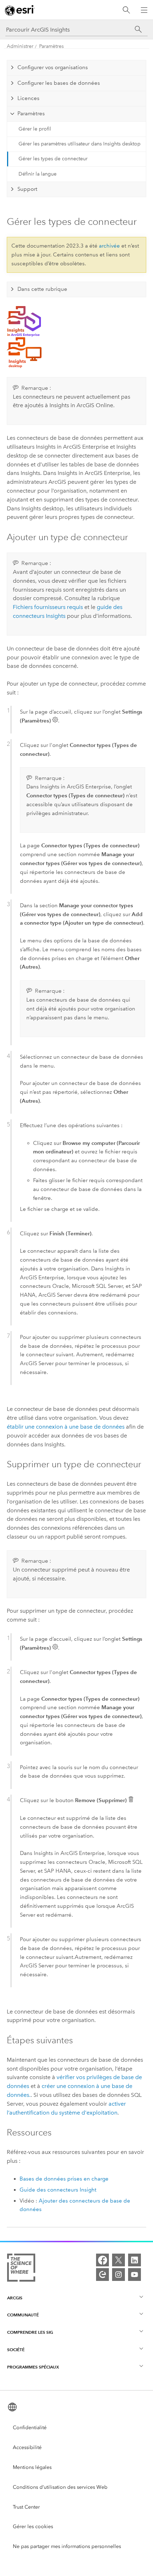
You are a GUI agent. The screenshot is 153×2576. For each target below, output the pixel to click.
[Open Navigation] (144, 10)
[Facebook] (102, 2260)
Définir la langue (38, 174)
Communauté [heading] (23, 2315)
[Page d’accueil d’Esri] (20, 10)
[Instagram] (118, 2275)
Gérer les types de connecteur (53, 159)
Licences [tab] (28, 98)
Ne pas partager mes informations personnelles (67, 2546)
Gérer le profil (35, 129)
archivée (109, 246)
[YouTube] (134, 2275)
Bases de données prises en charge (64, 2179)
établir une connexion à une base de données (66, 1427)
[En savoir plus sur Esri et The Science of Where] (21, 2269)
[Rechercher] (126, 10)
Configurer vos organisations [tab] (53, 67)
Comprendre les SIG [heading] (30, 2332)
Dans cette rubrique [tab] (42, 289)
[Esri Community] (102, 2275)
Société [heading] (16, 2350)
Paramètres (51, 46)
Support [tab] (27, 189)
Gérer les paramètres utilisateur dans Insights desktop (80, 144)
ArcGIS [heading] (15, 2298)
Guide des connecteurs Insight (58, 2190)
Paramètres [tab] (31, 113)
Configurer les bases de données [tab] (59, 83)
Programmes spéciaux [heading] (33, 2367)
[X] (118, 2260)
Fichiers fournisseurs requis (48, 607)
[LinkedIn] (134, 2260)
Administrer (20, 46)
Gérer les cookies (33, 2527)
